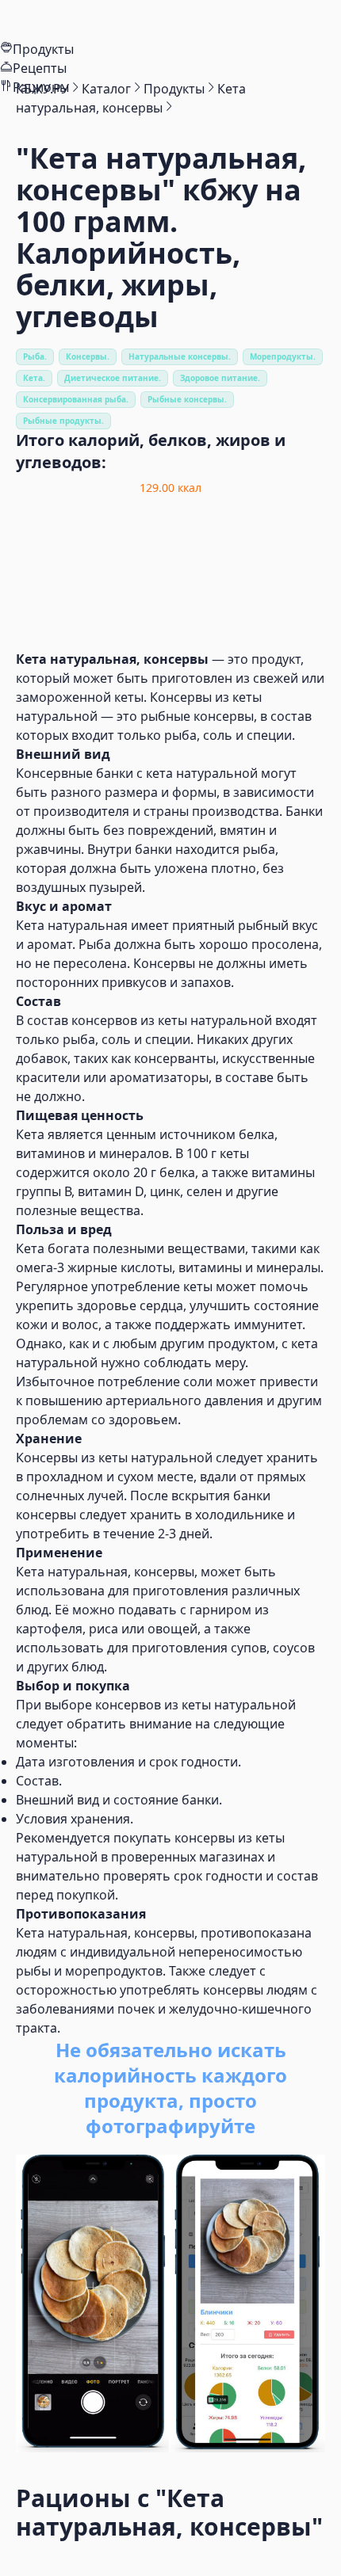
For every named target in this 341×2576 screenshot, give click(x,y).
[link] (42, 89)
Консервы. (88, 356)
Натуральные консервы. (180, 356)
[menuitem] (170, 20)
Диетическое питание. (113, 378)
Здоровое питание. (220, 378)
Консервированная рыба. (76, 399)
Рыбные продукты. (63, 421)
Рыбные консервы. (187, 399)
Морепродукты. (283, 356)
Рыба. (35, 356)
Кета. (34, 378)
